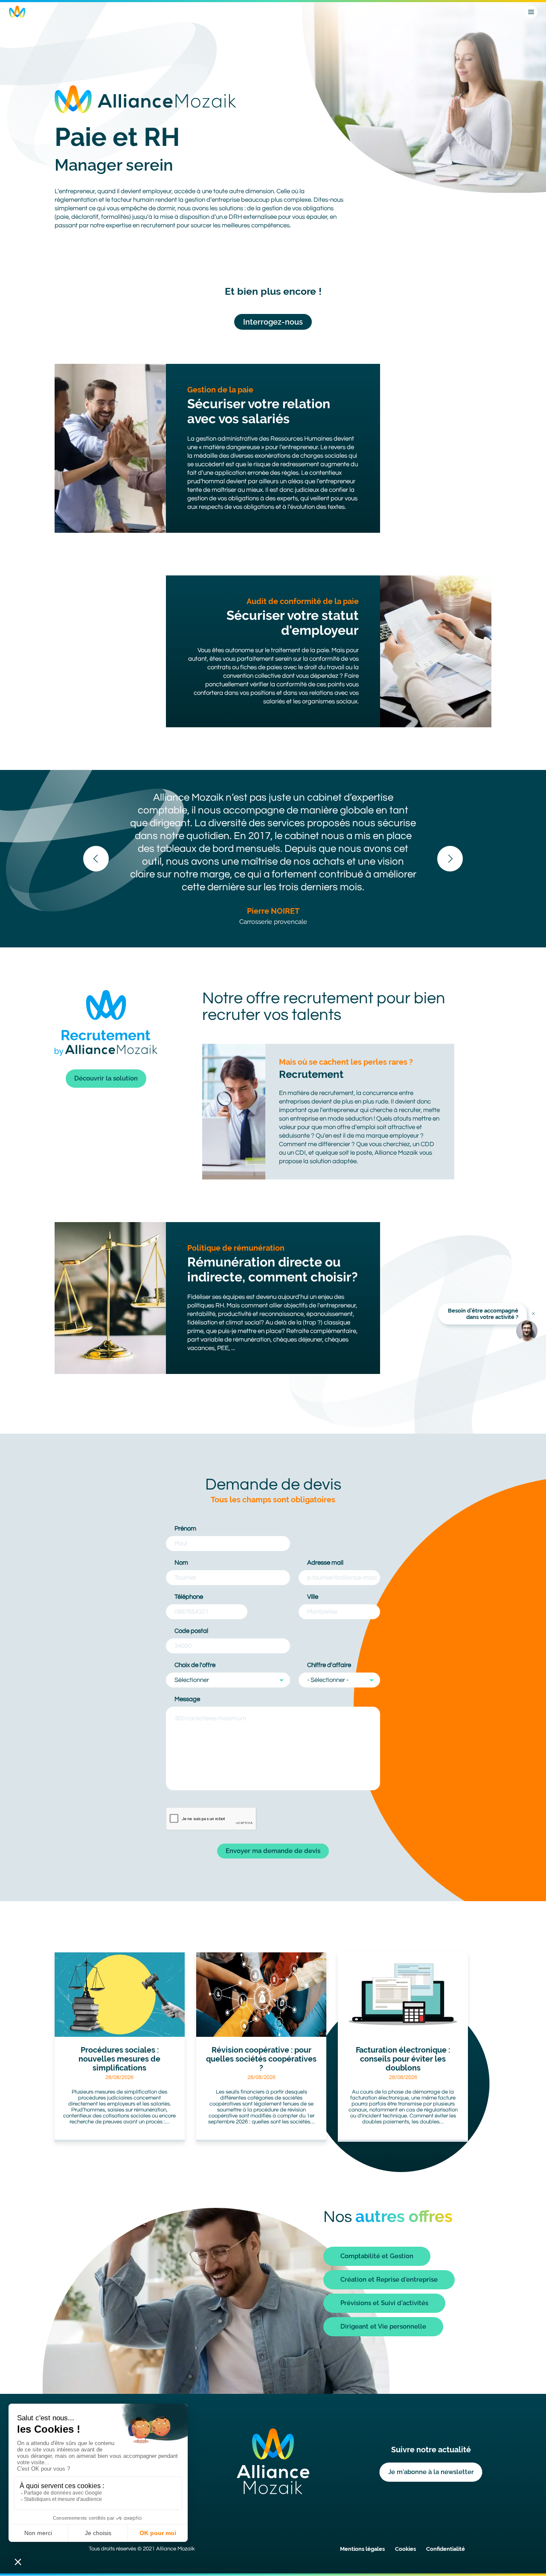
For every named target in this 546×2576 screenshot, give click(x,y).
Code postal (191, 1631)
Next (450, 859)
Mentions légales (362, 2549)
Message (187, 1699)
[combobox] (228, 1680)
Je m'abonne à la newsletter (431, 2472)
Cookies (405, 2549)
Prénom (185, 1529)
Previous (96, 859)
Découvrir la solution (106, 1078)
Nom (181, 1563)
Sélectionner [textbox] (192, 1680)
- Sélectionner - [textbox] (328, 1680)
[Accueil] (17, 12)
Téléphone (189, 1597)
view (120, 2047)
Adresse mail (325, 1563)
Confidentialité (446, 2549)
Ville (313, 1597)
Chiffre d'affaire (329, 1665)
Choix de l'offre (195, 1665)
